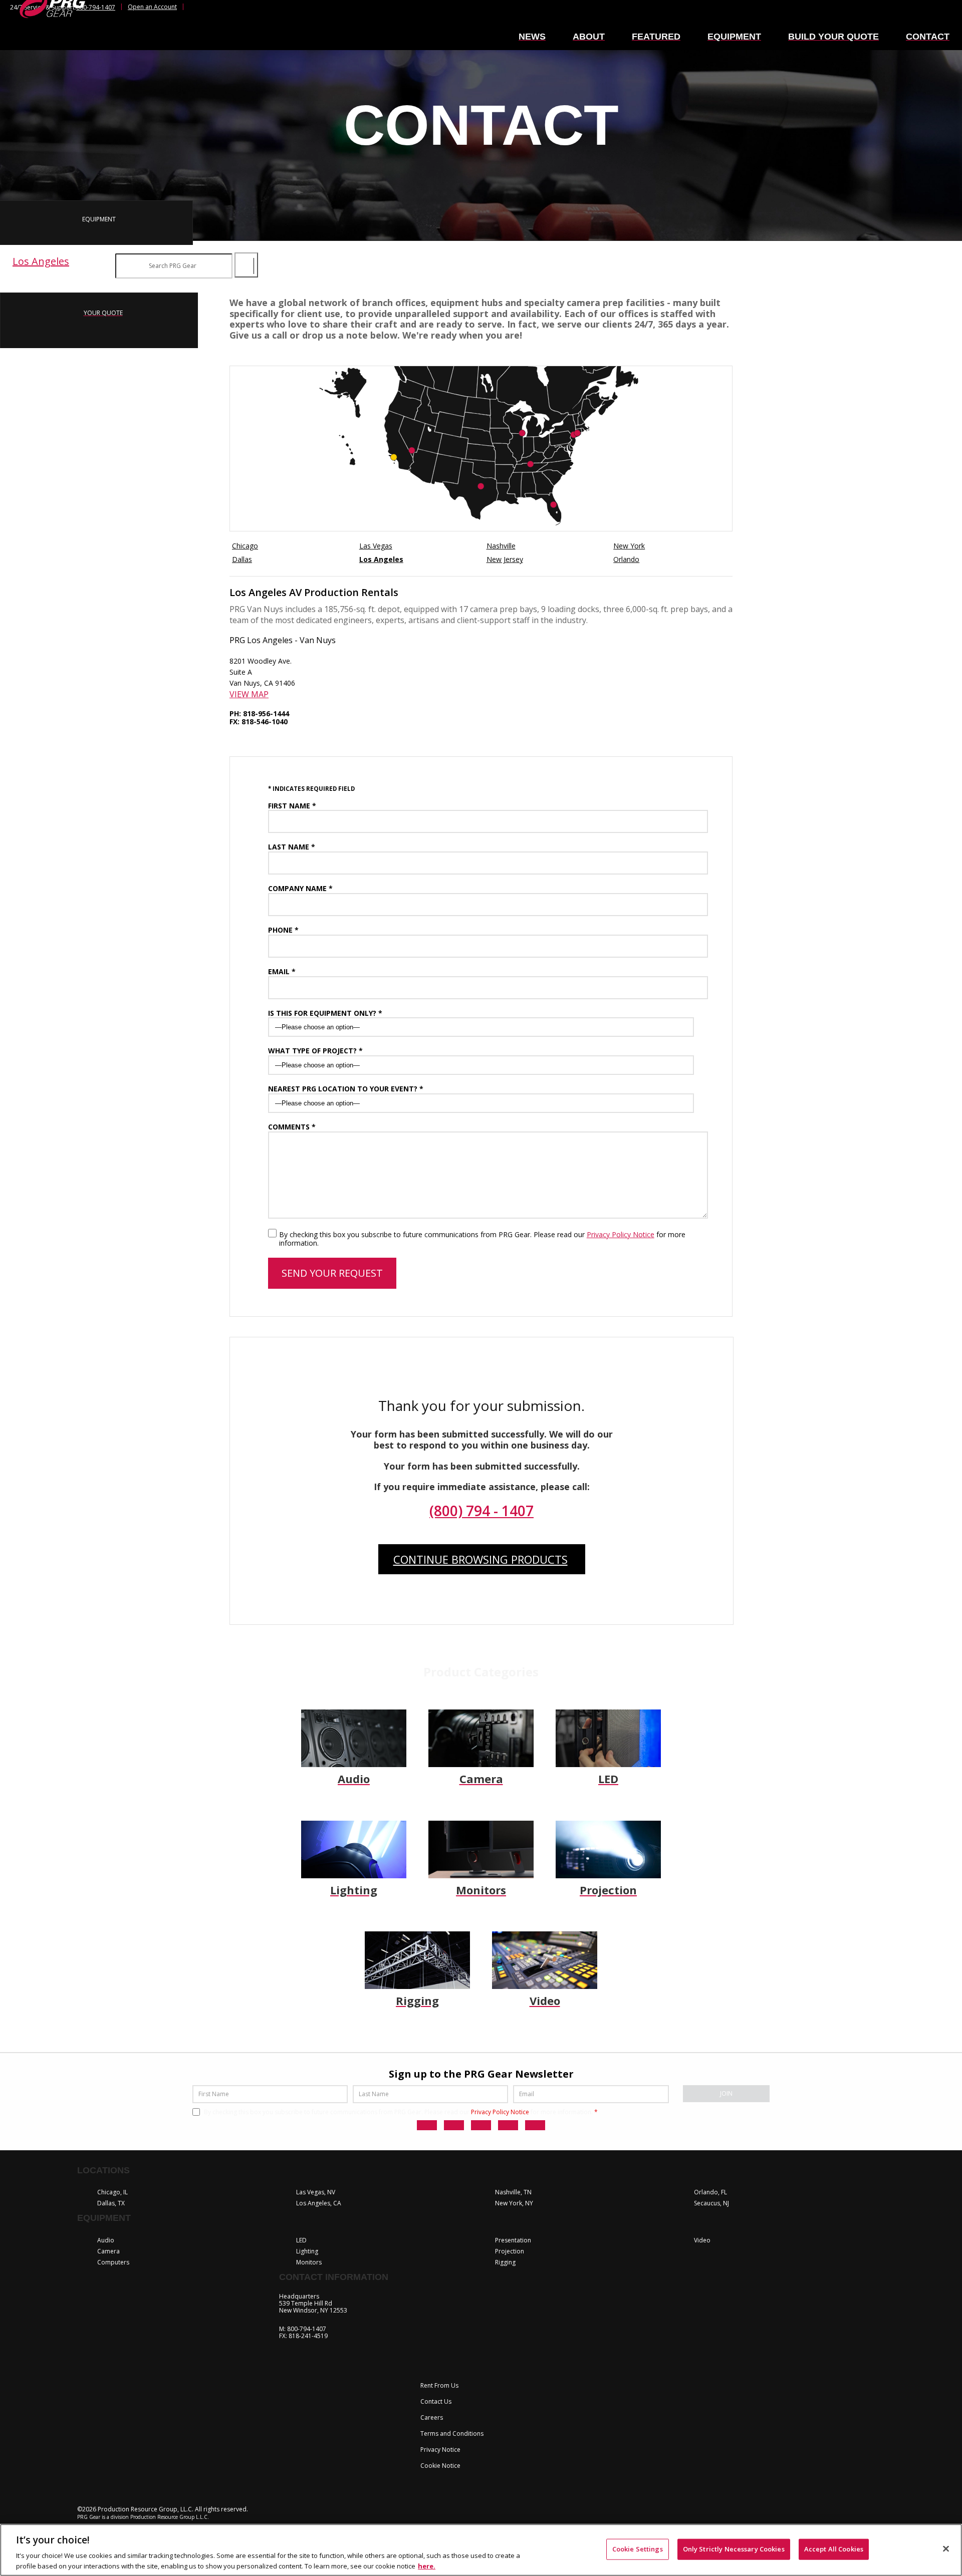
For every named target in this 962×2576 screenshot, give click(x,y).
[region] (481, 2550)
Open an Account (152, 7)
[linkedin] (508, 2125)
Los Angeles (381, 559)
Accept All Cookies (834, 2549)
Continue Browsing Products (480, 1559)
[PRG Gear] (52, 25)
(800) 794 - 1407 (482, 1511)
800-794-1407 (96, 7)
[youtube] (535, 2125)
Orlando (626, 559)
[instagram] (481, 2125)
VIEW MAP (249, 694)
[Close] (946, 2549)
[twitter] (427, 2125)
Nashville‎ (501, 546)
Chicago (245, 546)
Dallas (242, 559)
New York (629, 546)
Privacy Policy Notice (621, 1234)
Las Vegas (376, 546)
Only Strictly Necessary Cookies (734, 2549)
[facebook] (454, 2125)
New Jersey (505, 559)
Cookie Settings (638, 2549)
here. (427, 2565)
